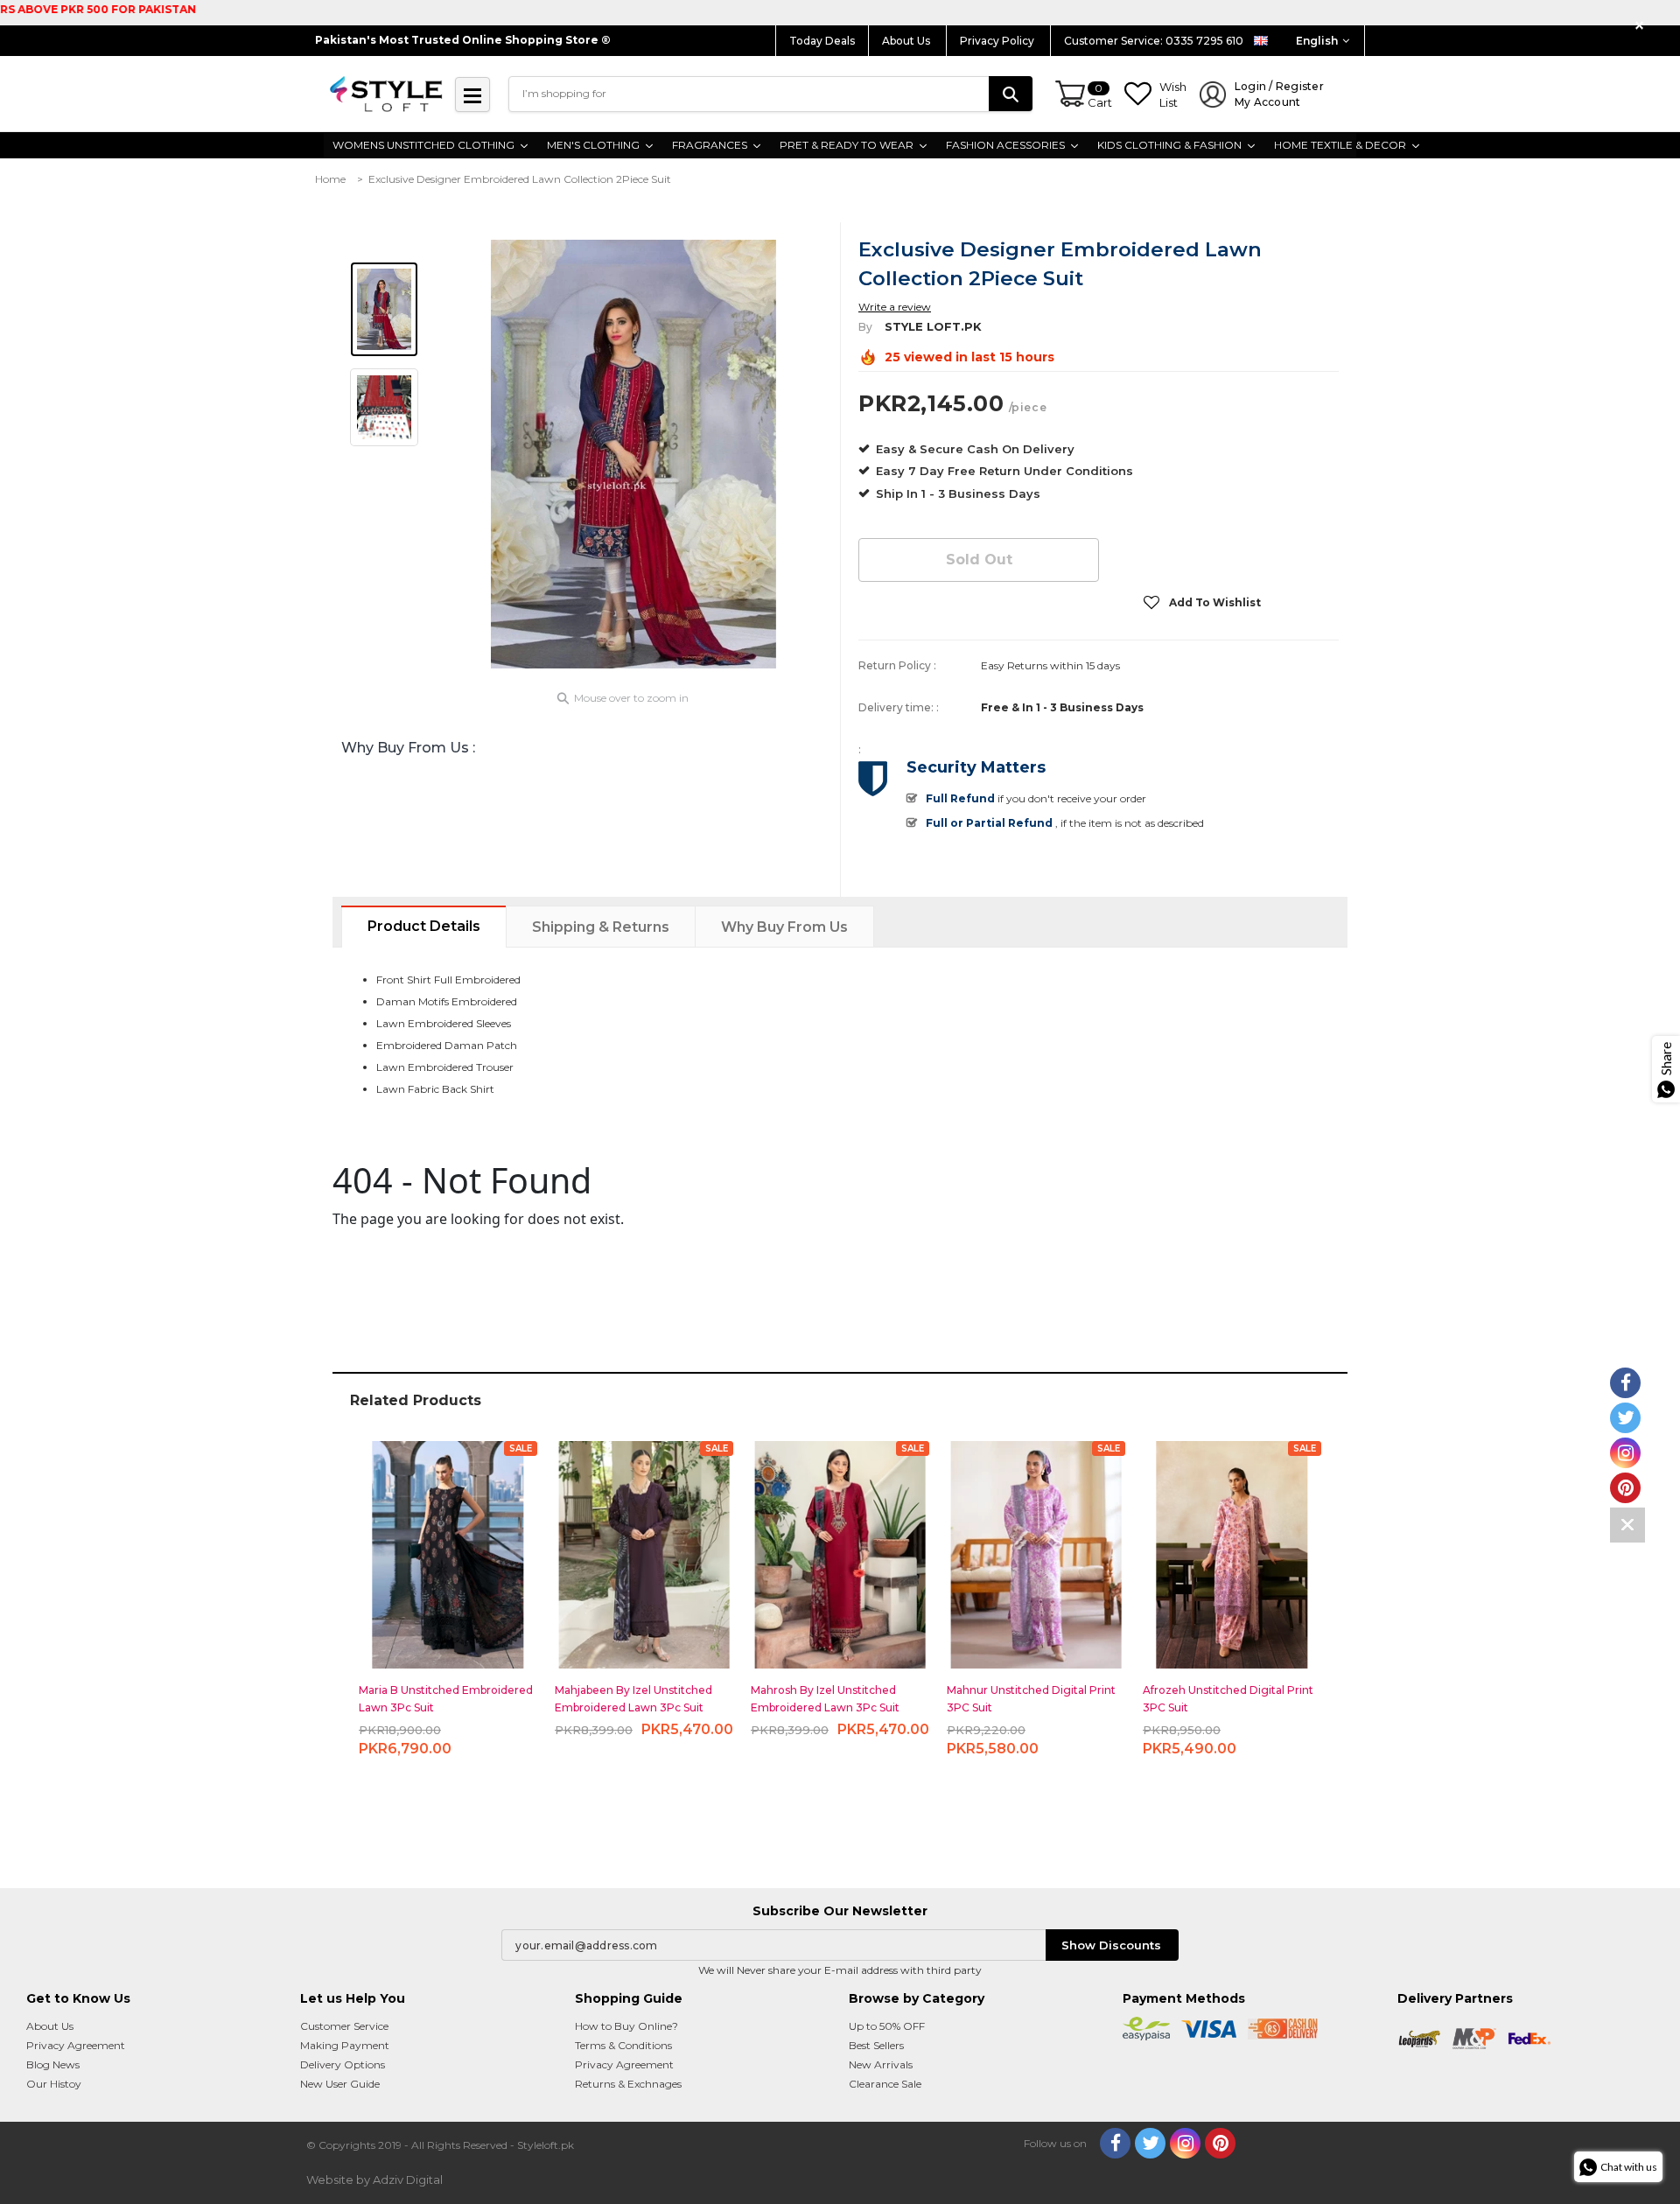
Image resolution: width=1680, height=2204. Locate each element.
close (1642, 26)
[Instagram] (1185, 2143)
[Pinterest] (1220, 2143)
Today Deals (822, 41)
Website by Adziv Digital (374, 2180)
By (865, 327)
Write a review (895, 307)
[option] (633, 454)
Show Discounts (1111, 1945)
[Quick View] (448, 1547)
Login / (1279, 94)
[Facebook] (1115, 2143)
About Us (907, 41)
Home (330, 179)
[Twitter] (1150, 2143)
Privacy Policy (998, 41)
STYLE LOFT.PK (933, 326)
